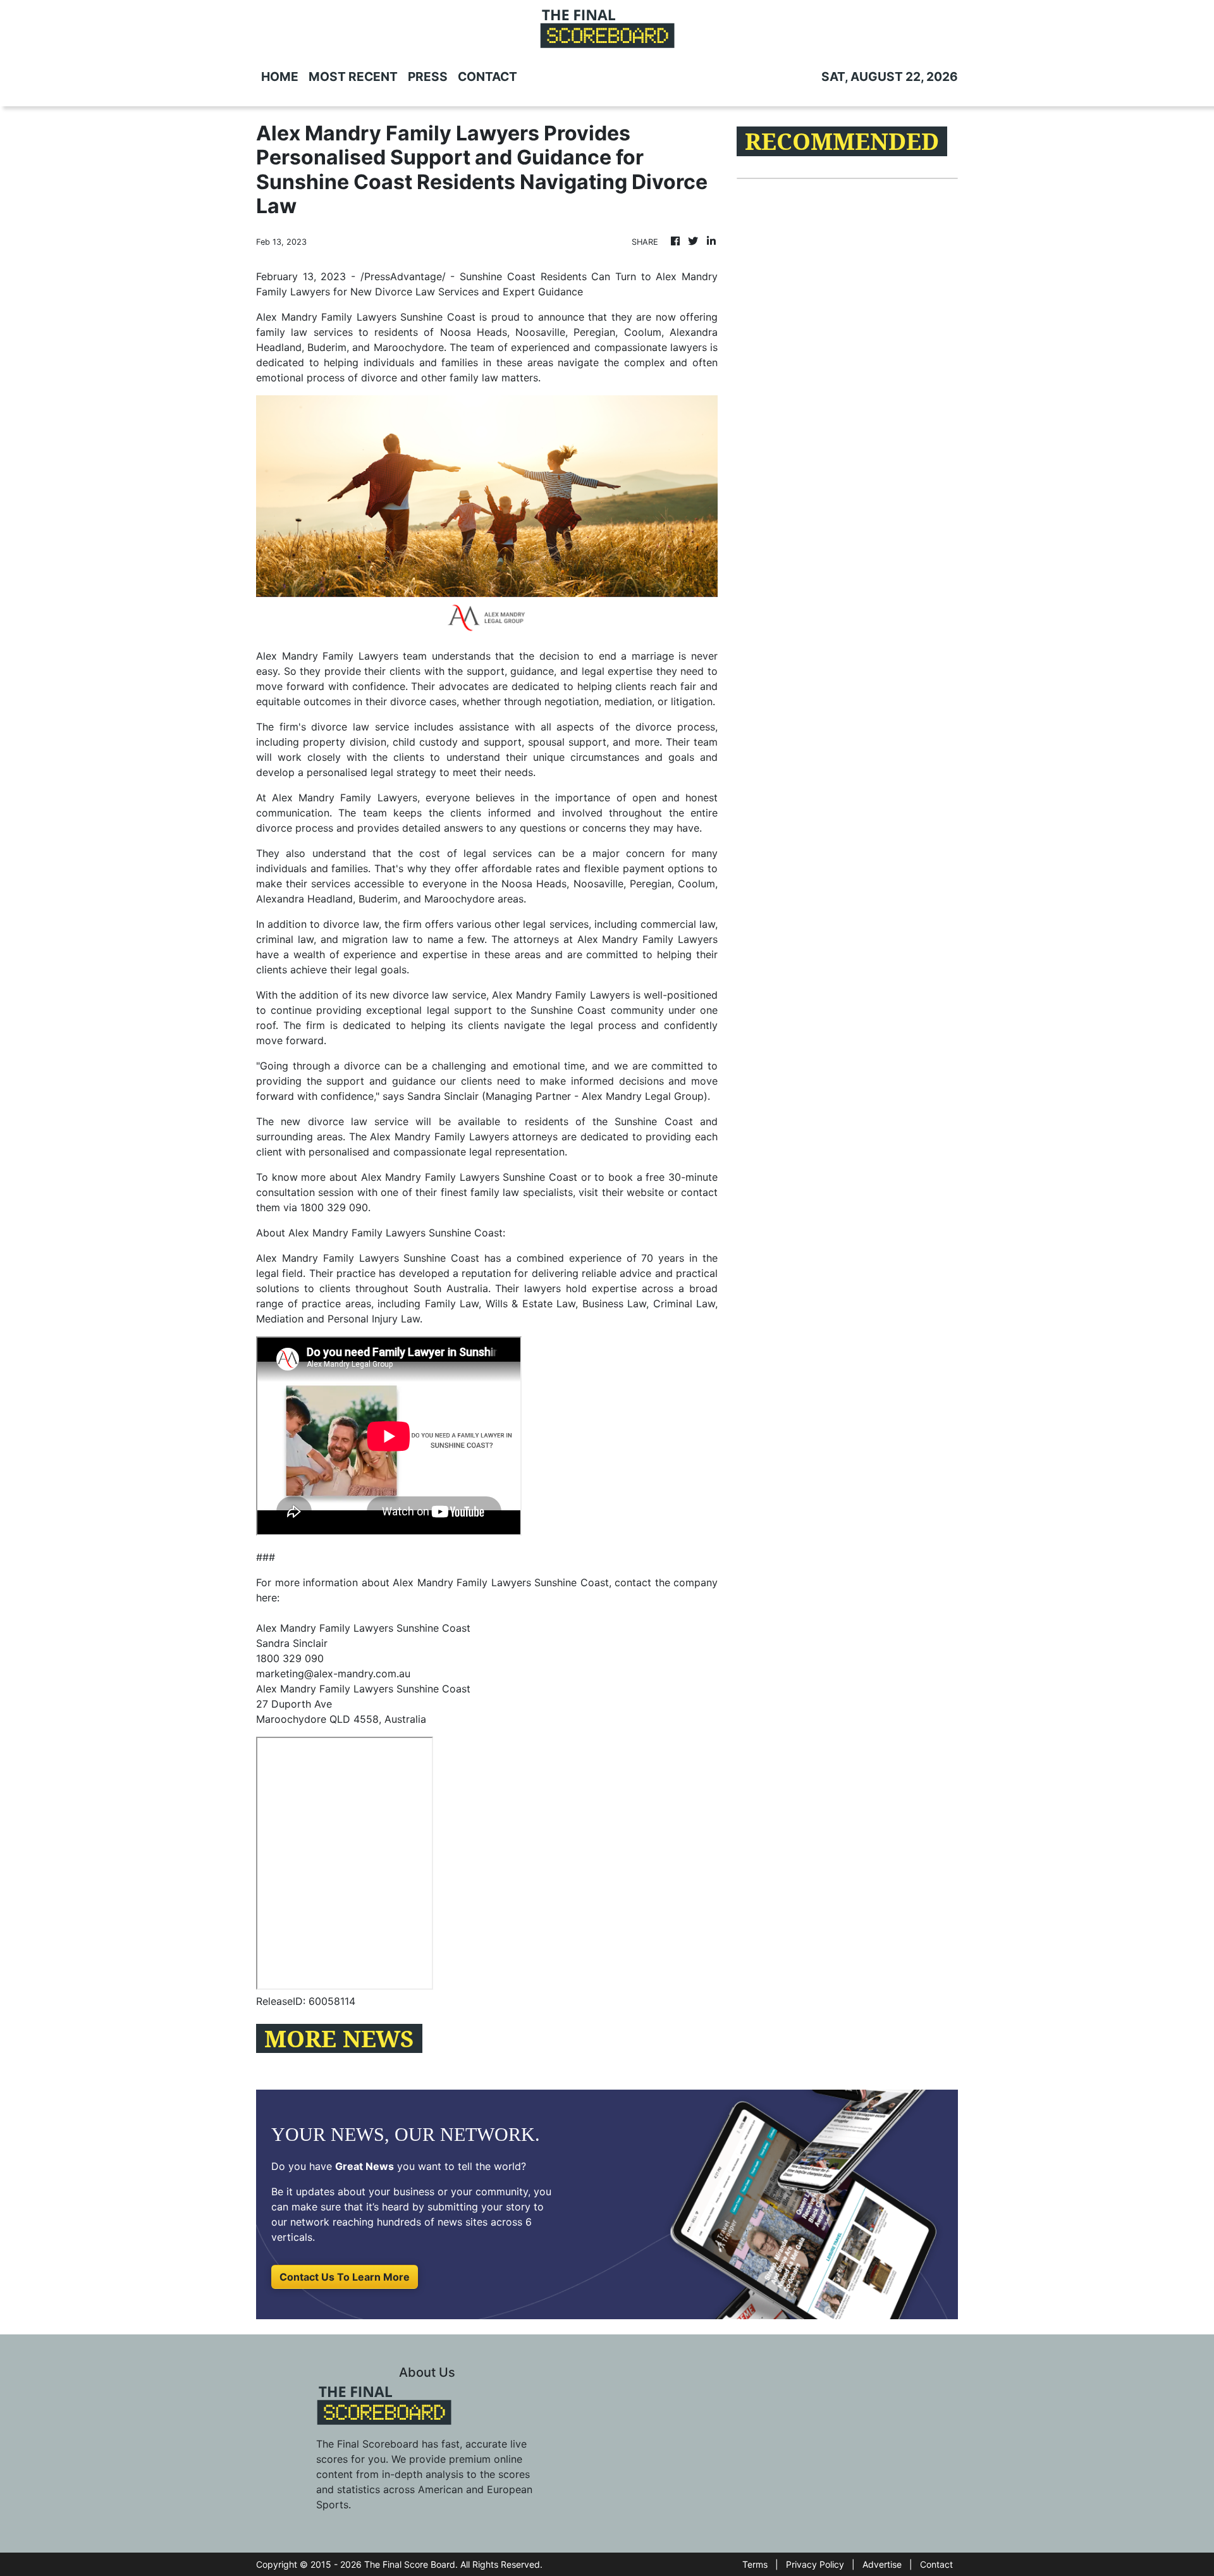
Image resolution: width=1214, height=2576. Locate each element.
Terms (755, 2564)
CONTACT (487, 77)
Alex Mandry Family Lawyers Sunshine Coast (366, 317)
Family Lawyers (680, 939)
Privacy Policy (815, 2564)
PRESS (428, 77)
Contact (936, 2564)
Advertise (882, 2564)
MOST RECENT (353, 77)
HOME (280, 77)
